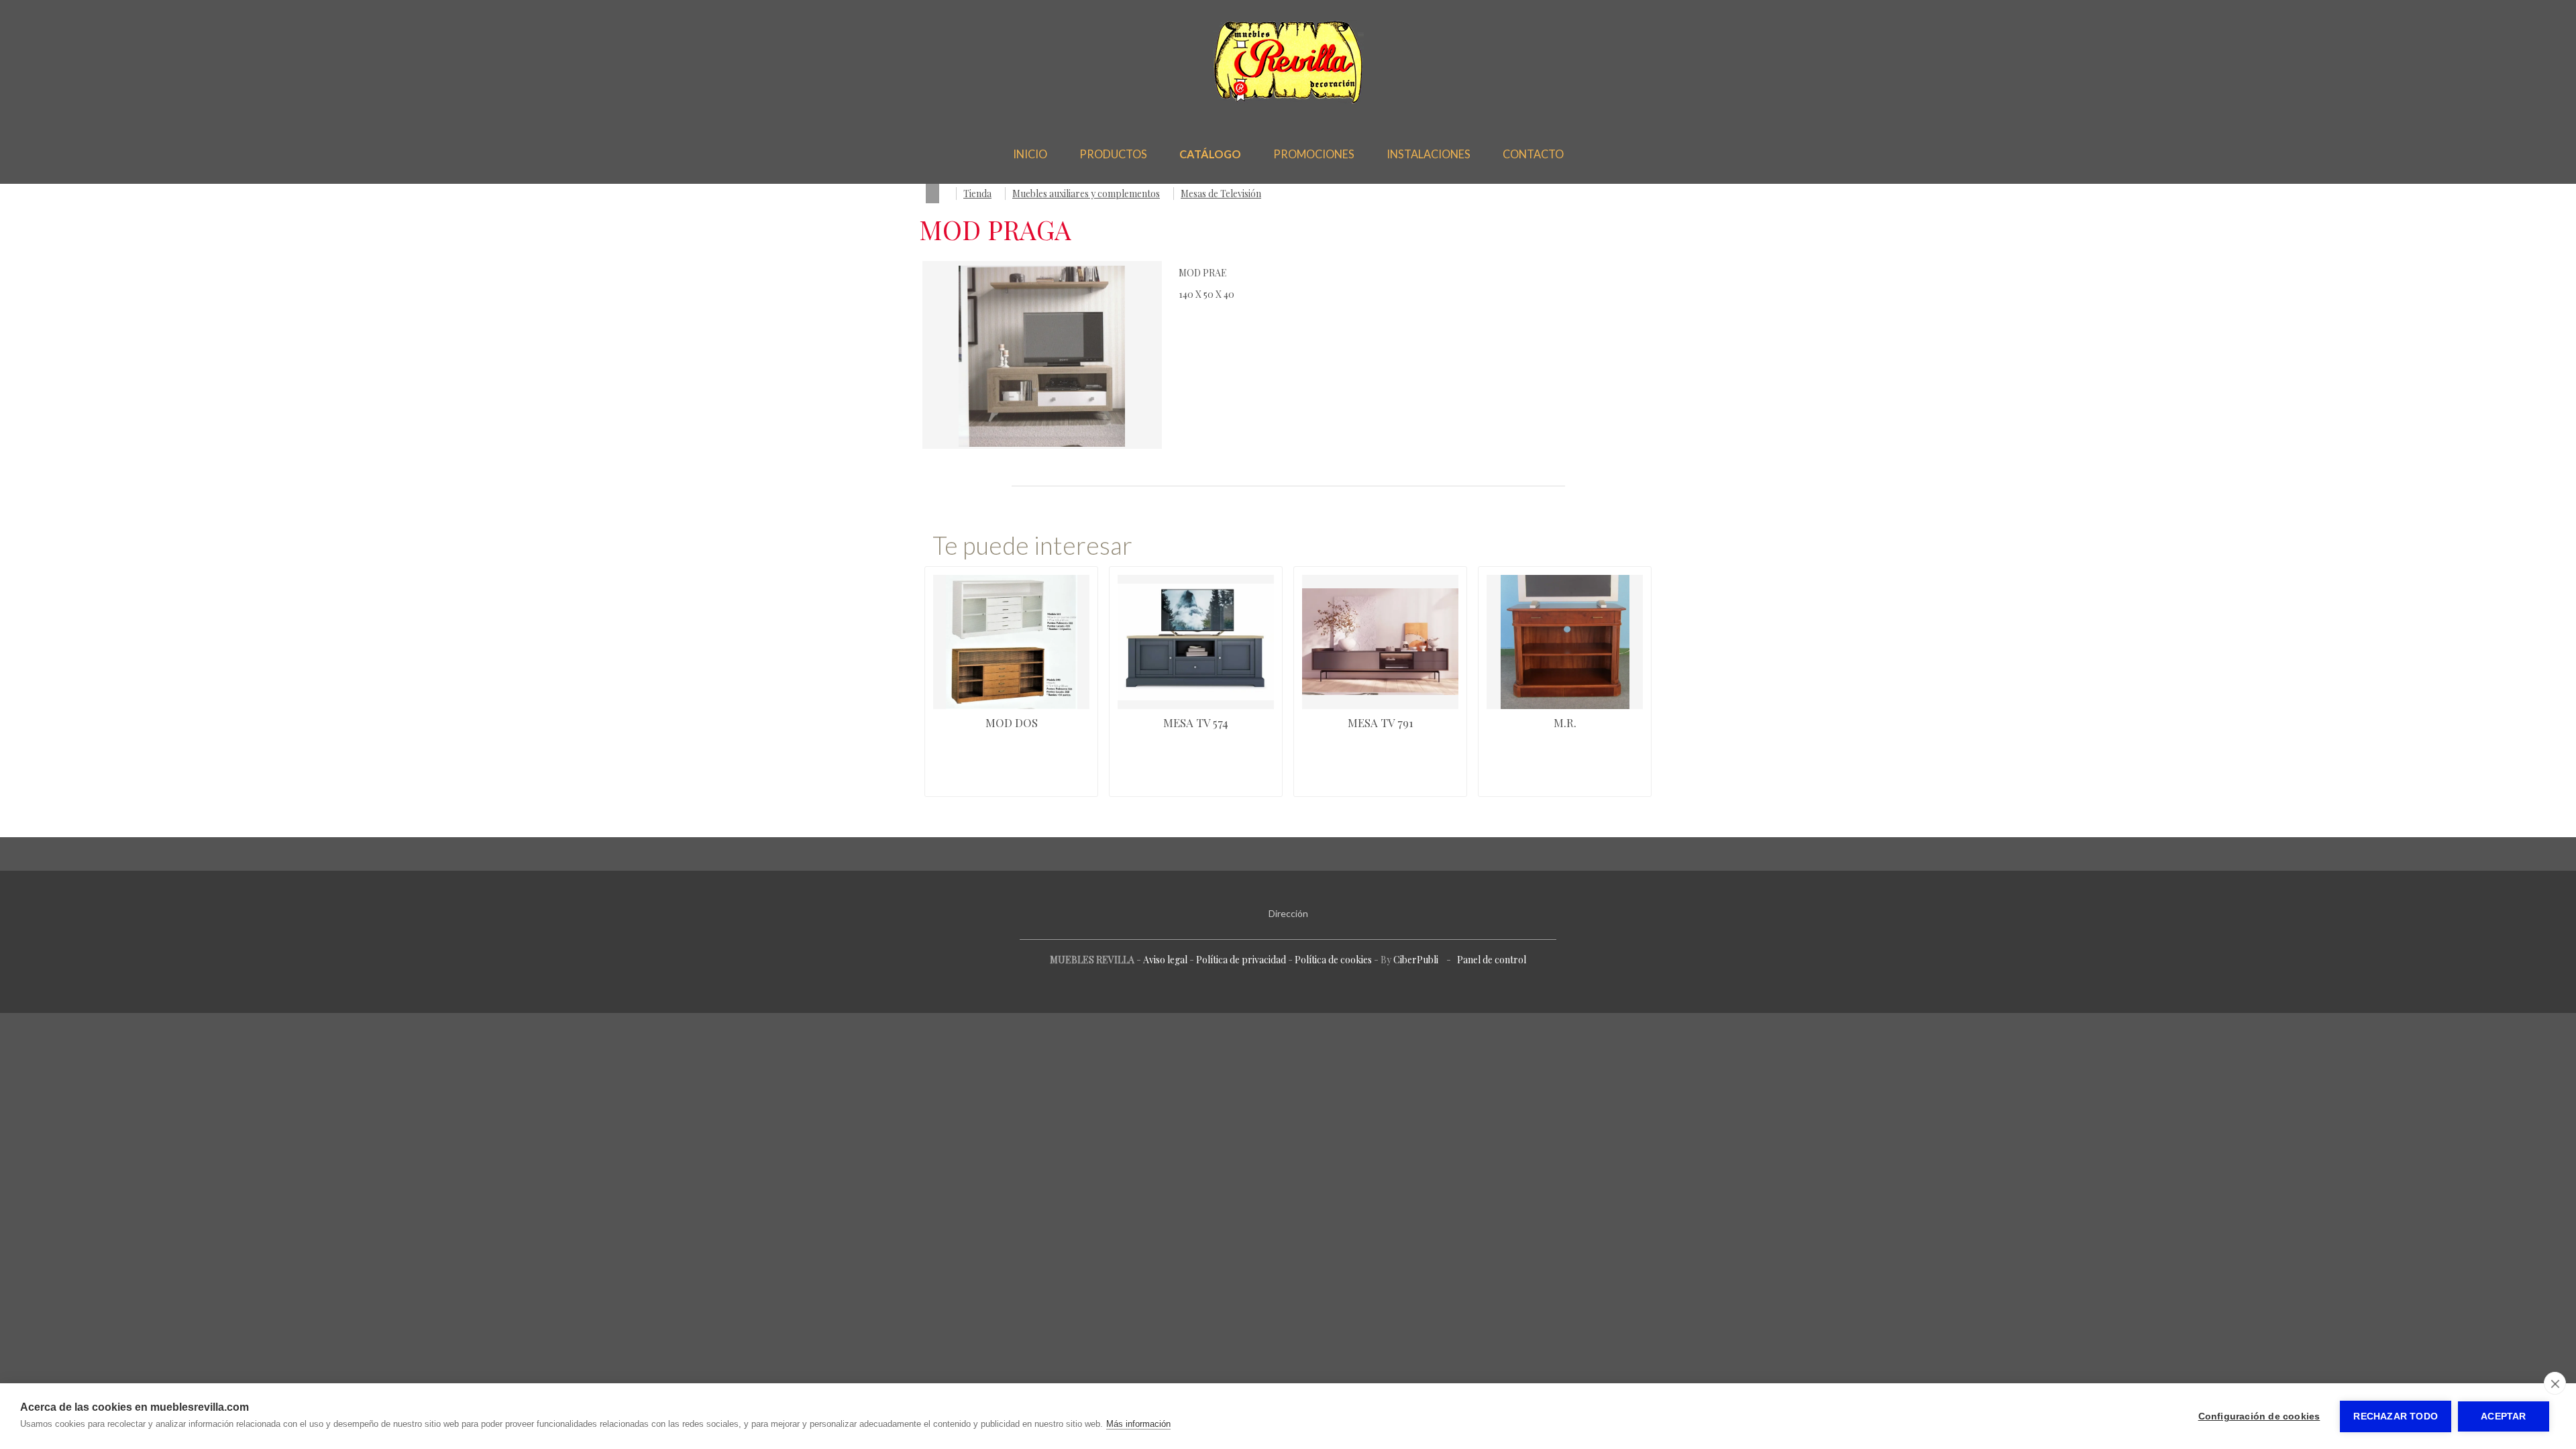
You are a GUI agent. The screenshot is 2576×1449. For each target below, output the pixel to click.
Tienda (977, 194)
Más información (1138, 1424)
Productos (1113, 154)
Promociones (1314, 154)
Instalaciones (1429, 154)
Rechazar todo (2396, 1416)
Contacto (1533, 154)
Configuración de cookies (2259, 1416)
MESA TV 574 (1196, 722)
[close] (2555, 1383)
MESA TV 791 (1381, 722)
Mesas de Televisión (1221, 194)
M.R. (1565, 722)
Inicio (1030, 154)
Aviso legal (1165, 960)
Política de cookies (1333, 960)
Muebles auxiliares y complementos (1086, 194)
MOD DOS (1012, 722)
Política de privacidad (1241, 960)
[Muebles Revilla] (1288, 101)
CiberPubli (1416, 960)
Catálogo (1210, 154)
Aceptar (2503, 1416)
